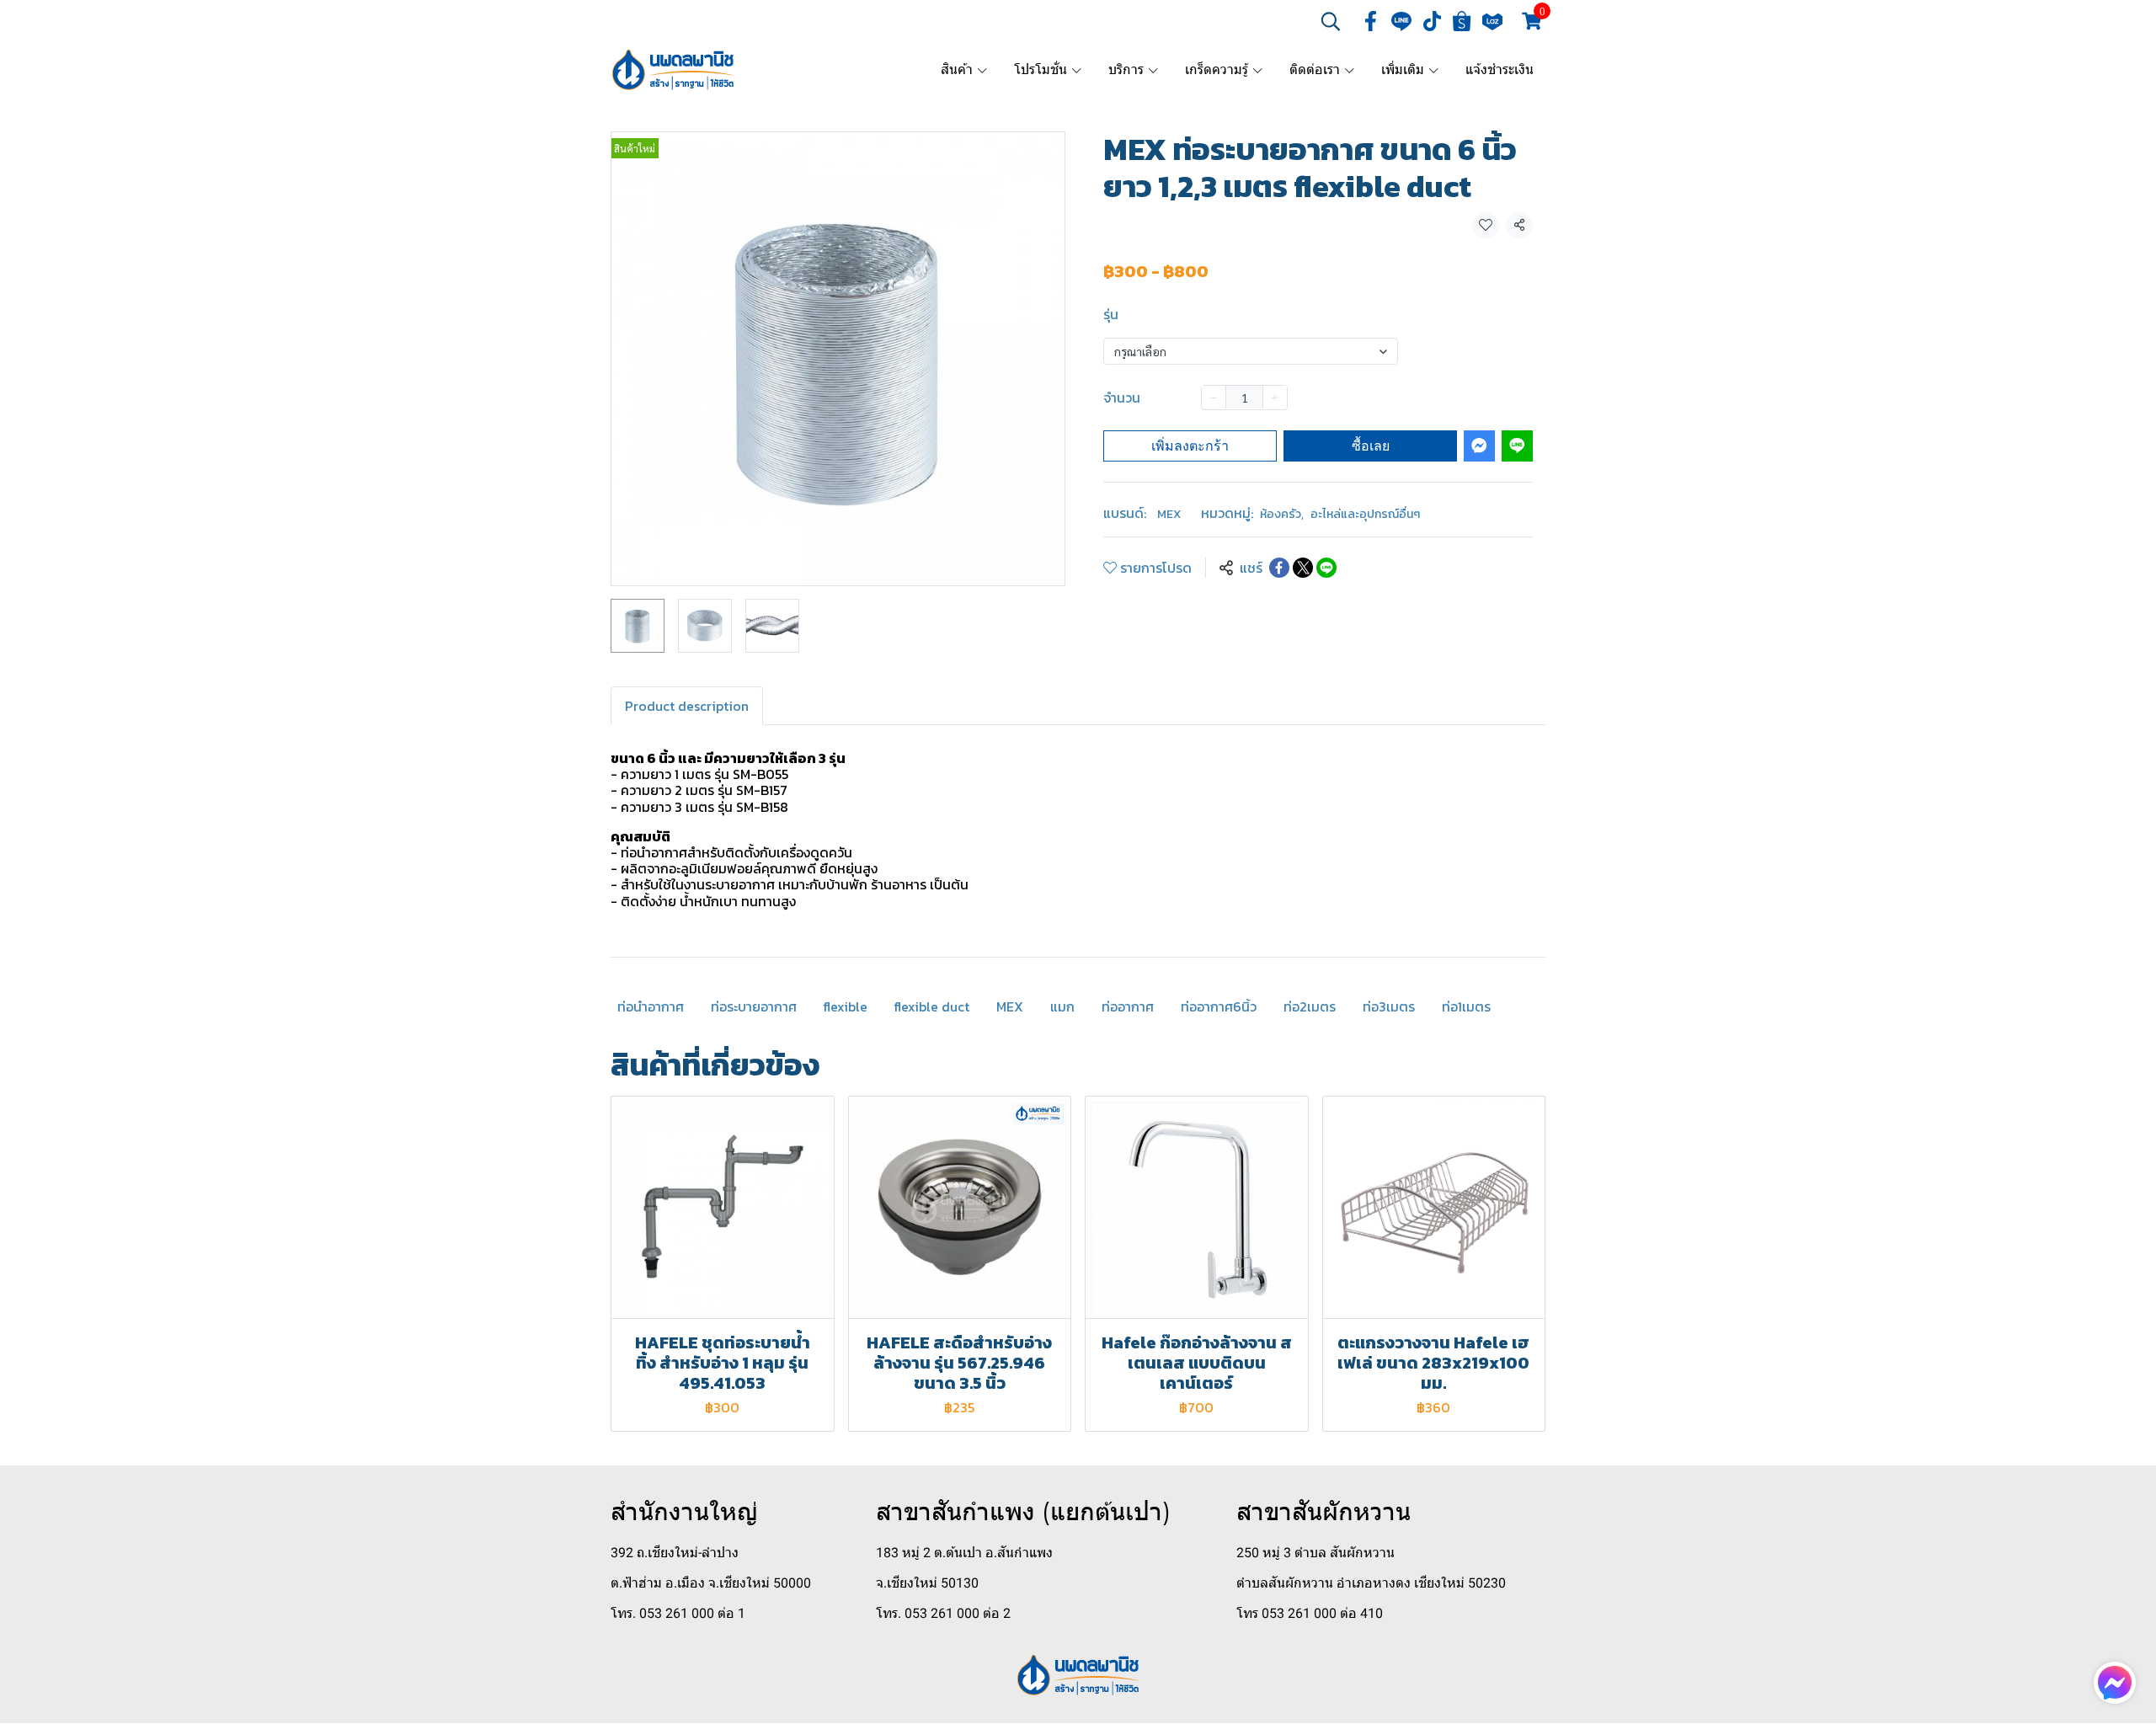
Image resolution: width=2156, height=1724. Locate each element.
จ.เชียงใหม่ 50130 (927, 1583)
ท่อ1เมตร (1466, 1006)
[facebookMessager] (2115, 1683)
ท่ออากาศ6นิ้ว (1219, 1006)
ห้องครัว (1282, 514)
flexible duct (932, 1006)
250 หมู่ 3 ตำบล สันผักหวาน (1315, 1553)
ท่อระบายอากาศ (754, 1006)
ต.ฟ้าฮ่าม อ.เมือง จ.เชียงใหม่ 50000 (711, 1583)
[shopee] (1462, 21)
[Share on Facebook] (1279, 568)
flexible (846, 1006)
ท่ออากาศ (1128, 1006)
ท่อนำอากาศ (651, 1006)
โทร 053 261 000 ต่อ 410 (1310, 1613)
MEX (1169, 514)
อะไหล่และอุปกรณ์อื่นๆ (1365, 514)
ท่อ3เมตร (1389, 1006)
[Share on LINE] (1326, 568)
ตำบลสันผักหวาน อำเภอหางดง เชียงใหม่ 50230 (1371, 1583)
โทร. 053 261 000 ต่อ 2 (943, 1613)
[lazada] (1492, 21)
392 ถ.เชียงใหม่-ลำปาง (675, 1553)
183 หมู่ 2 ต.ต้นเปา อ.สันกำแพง (964, 1553)
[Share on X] (1303, 568)
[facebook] (1371, 21)
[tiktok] (1432, 21)
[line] (1401, 21)
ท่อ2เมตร (1310, 1006)
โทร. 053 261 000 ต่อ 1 (678, 1613)
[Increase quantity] (1275, 397)
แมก (1062, 1006)
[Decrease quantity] (1214, 397)
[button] (1331, 21)
